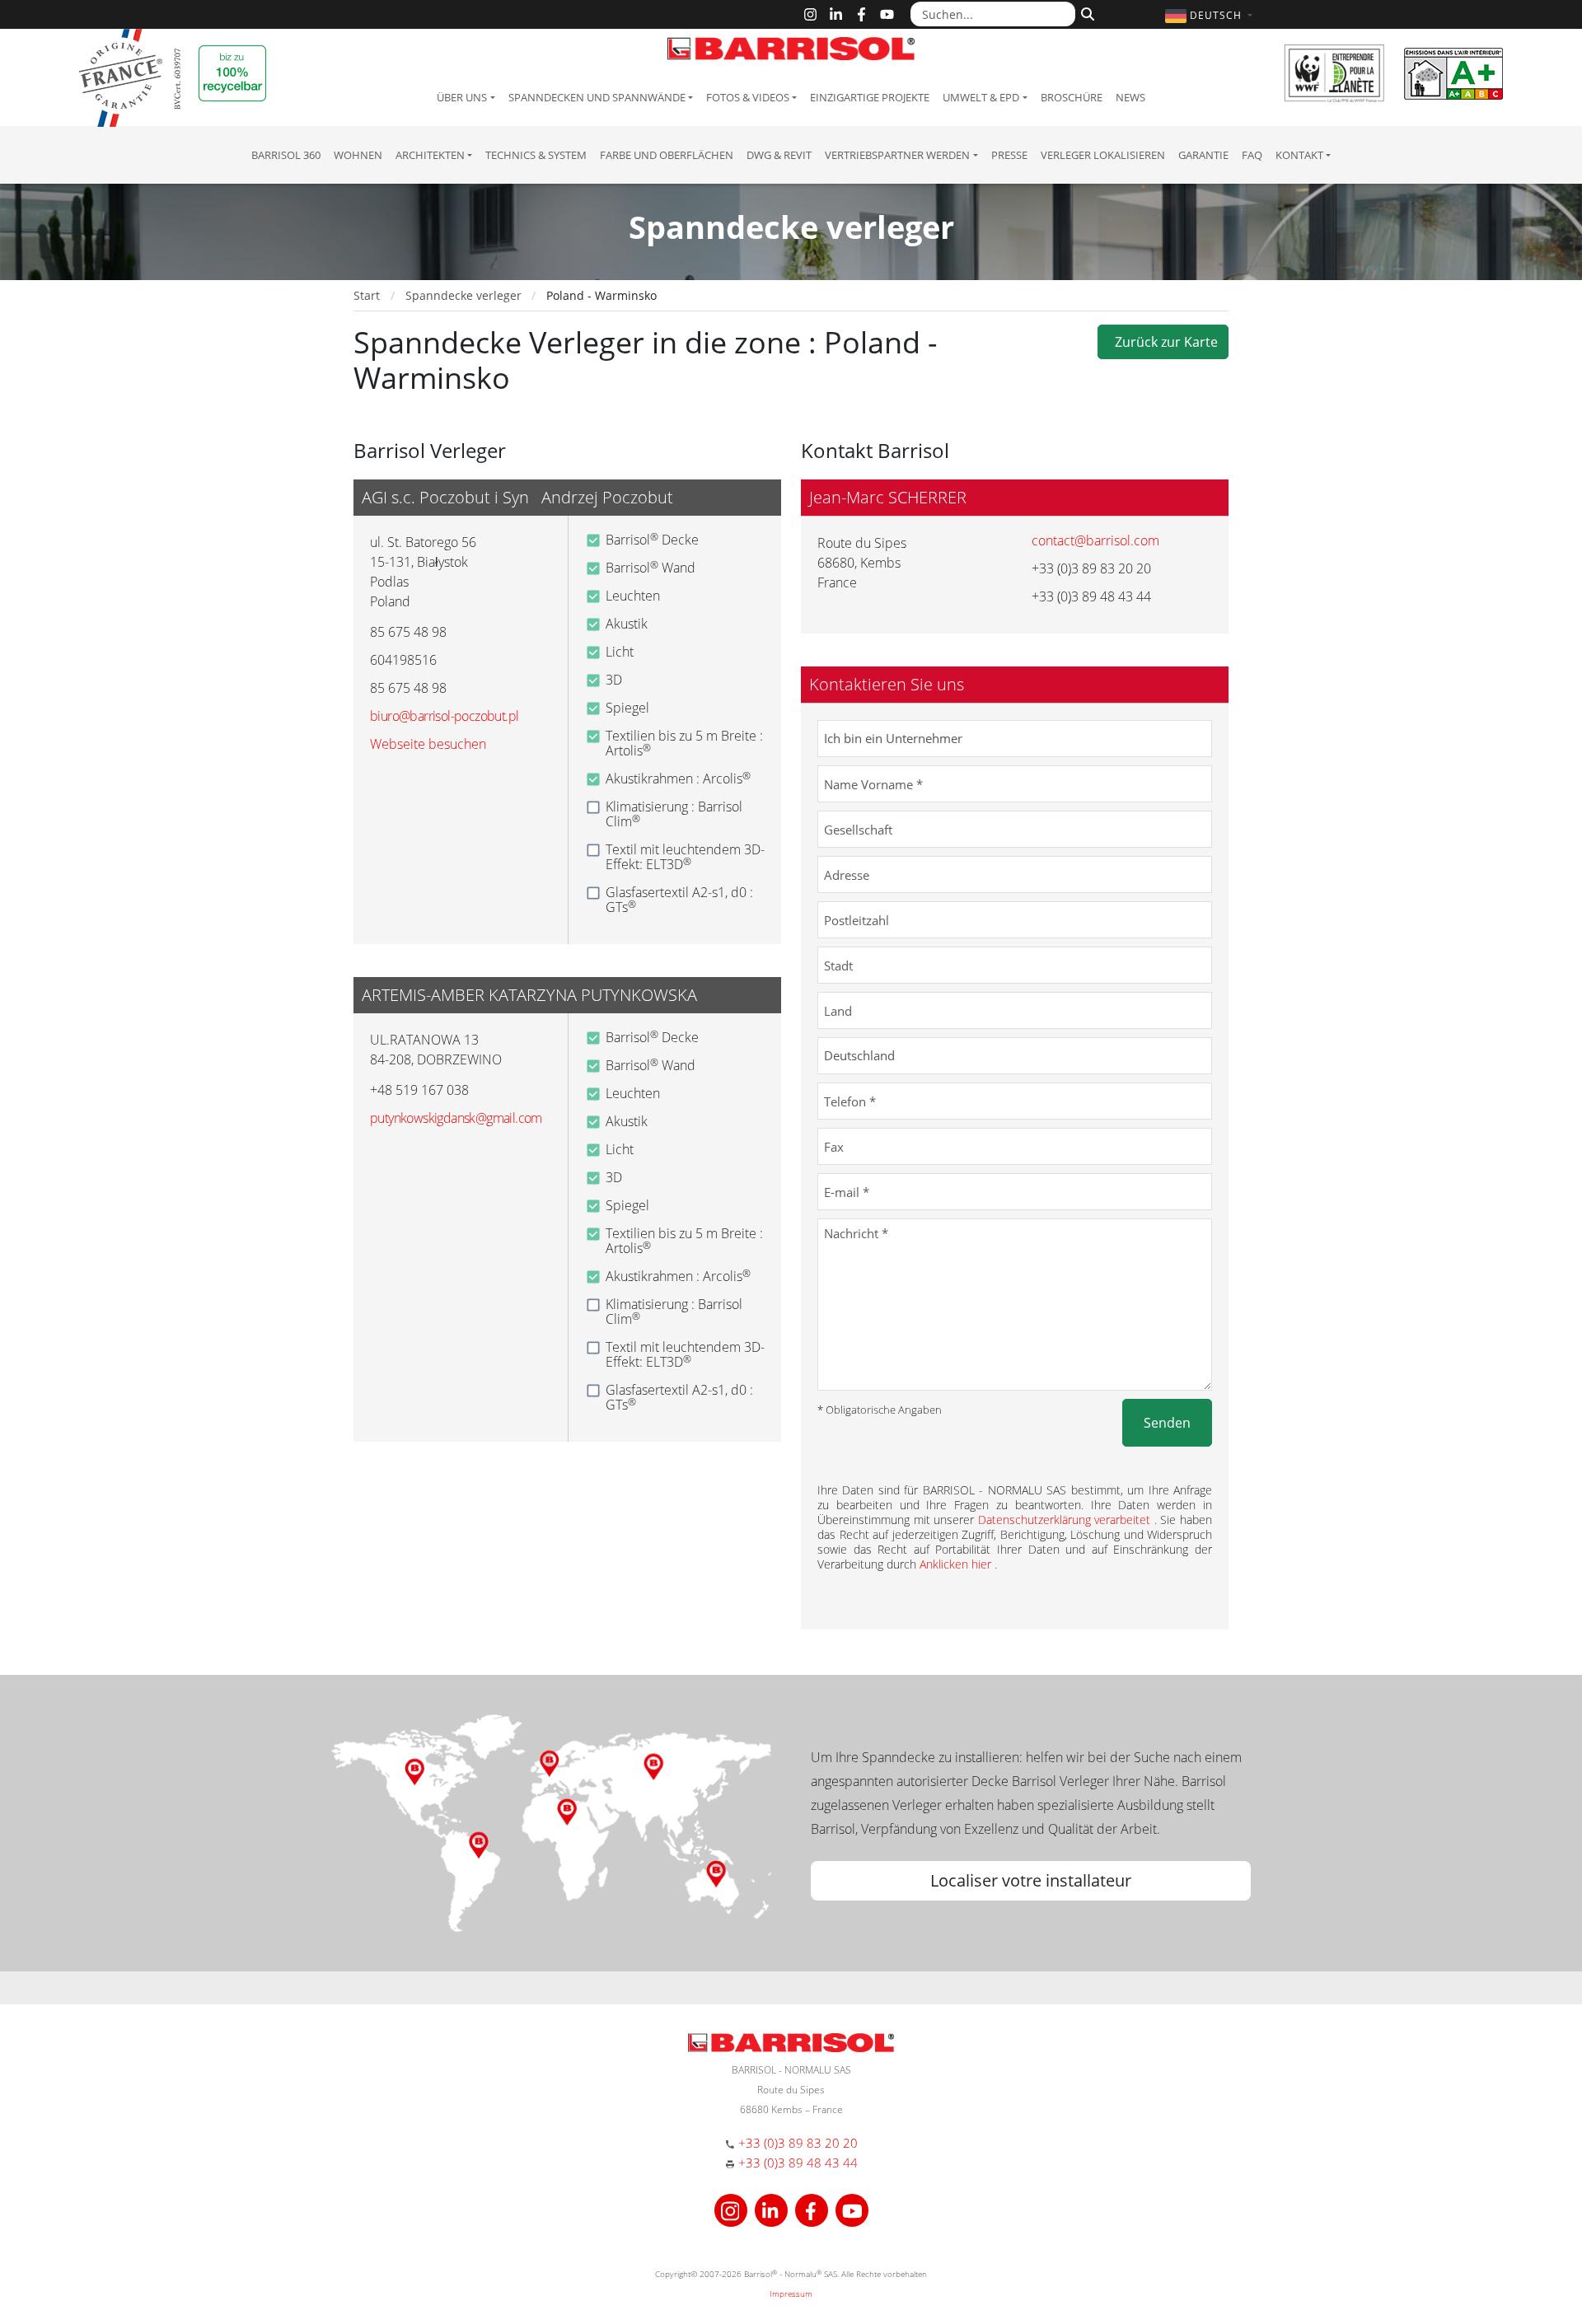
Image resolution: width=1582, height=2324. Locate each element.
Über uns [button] (462, 97)
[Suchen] (1086, 12)
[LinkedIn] (836, 14)
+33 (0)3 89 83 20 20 (798, 2143)
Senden (1167, 1423)
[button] (1211, 15)
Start (367, 295)
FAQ (1252, 155)
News (1130, 97)
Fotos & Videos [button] (748, 97)
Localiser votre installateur (1031, 1880)
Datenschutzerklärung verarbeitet (1066, 1520)
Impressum (791, 2294)
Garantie (1203, 155)
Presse (1009, 155)
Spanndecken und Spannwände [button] (597, 97)
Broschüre (1072, 97)
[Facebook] (861, 14)
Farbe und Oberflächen (667, 155)
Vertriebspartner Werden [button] (897, 155)
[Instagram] (810, 14)
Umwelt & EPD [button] (981, 97)
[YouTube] (887, 14)
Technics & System (536, 155)
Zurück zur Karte (1163, 342)
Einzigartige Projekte (870, 97)
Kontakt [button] (1299, 155)
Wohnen (358, 155)
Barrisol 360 (286, 155)
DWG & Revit (779, 155)
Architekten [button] (430, 155)
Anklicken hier (957, 1564)
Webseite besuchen (428, 744)
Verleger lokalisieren (1103, 155)
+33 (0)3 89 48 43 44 (798, 2163)
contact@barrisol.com (1095, 540)
